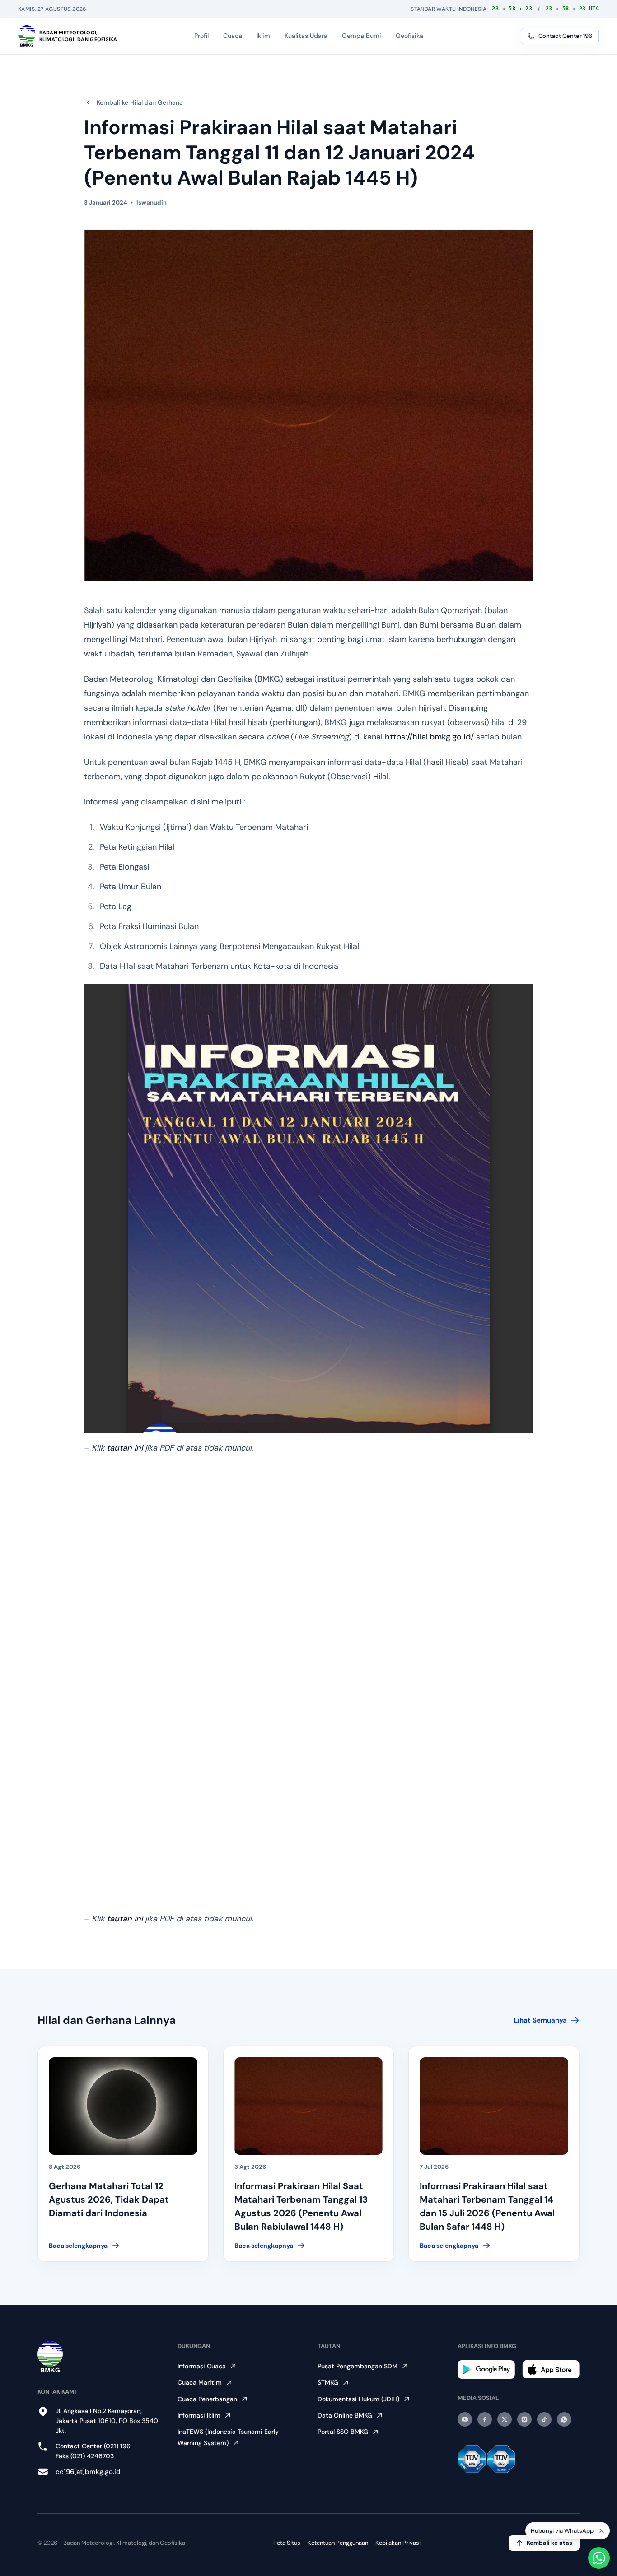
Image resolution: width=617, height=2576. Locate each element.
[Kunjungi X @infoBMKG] (505, 2419)
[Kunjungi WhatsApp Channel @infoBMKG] (564, 2419)
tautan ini (125, 1448)
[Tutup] (602, 2531)
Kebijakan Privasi (398, 2543)
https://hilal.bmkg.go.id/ (429, 737)
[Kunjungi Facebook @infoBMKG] (485, 2419)
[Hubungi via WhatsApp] (599, 2558)
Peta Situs (287, 2543)
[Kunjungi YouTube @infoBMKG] (465, 2419)
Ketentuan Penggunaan (338, 2543)
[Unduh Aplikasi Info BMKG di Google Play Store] (486, 2369)
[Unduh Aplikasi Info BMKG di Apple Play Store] (551, 2369)
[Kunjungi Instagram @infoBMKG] (524, 2419)
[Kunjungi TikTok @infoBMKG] (544, 2419)
